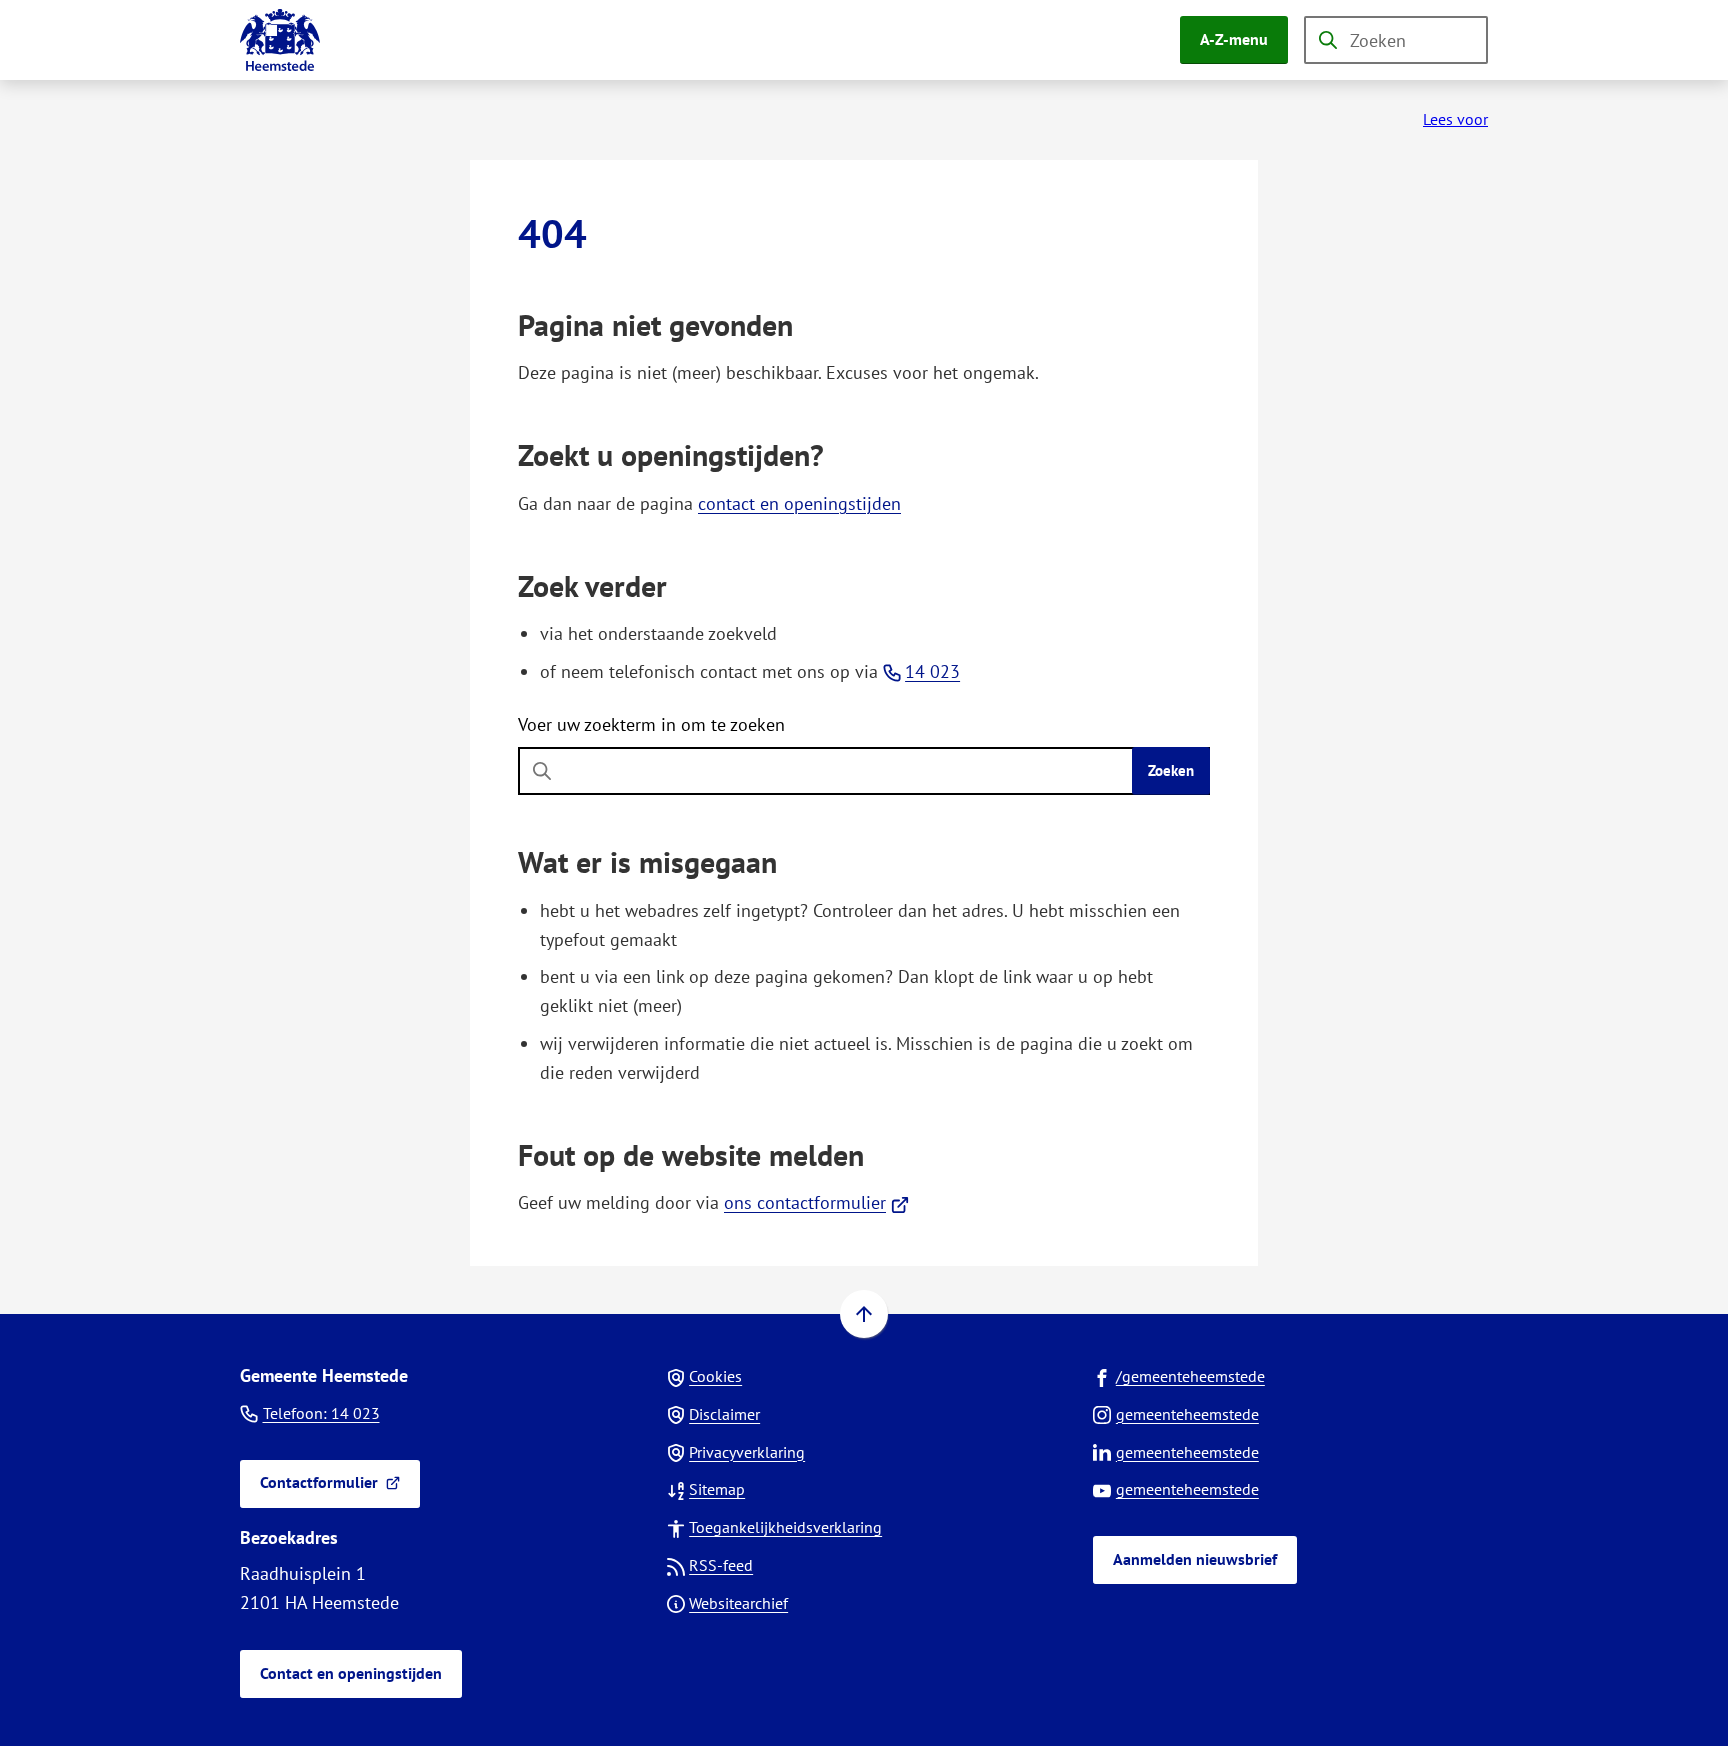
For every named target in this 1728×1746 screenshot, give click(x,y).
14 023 (932, 671)
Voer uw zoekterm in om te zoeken (651, 724)
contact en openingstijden (799, 503)
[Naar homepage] (280, 40)
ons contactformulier (816, 1202)
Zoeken (1171, 770)
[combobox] (1396, 40)
